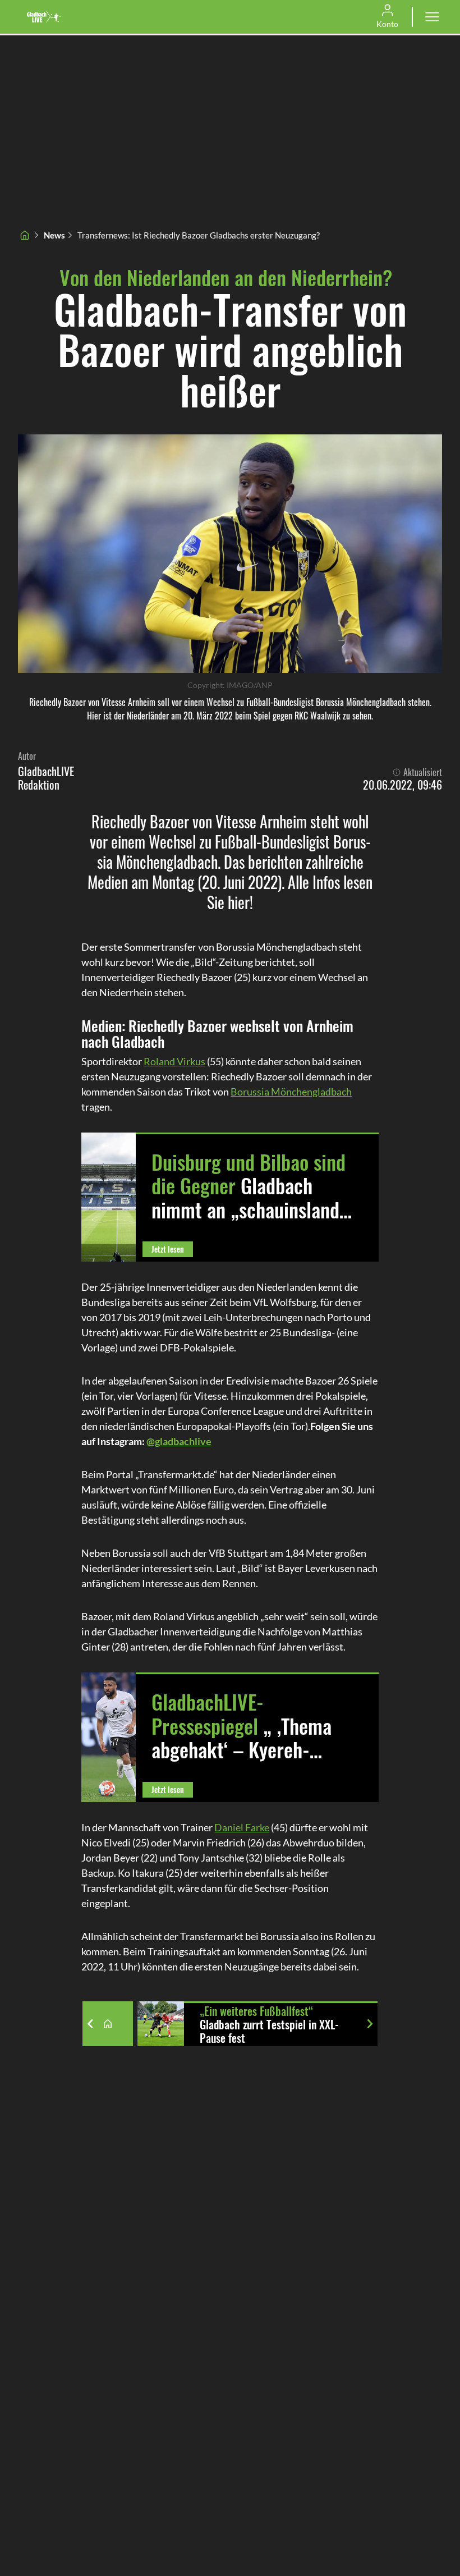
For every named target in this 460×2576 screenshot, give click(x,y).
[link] (44, 17)
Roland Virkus (174, 1061)
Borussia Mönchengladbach (291, 1092)
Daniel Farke (242, 1827)
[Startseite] (25, 235)
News (54, 235)
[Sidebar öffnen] (432, 17)
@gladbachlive (179, 1441)
